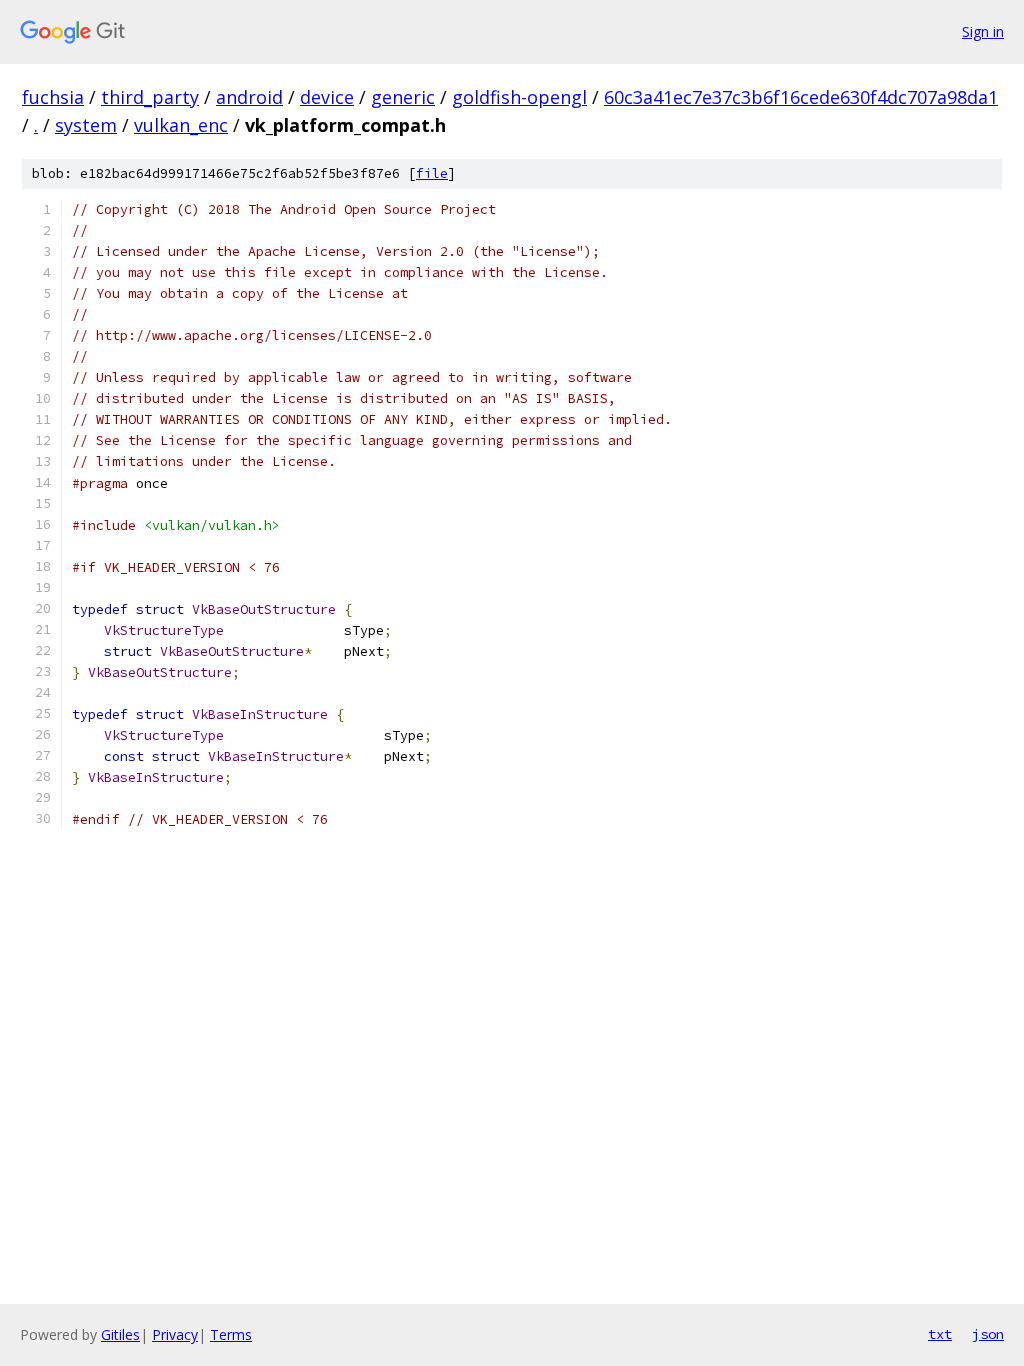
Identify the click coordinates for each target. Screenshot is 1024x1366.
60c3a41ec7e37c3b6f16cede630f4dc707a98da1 (801, 97)
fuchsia (53, 97)
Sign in (983, 31)
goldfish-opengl (519, 97)
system (86, 125)
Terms (231, 1334)
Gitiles (120, 1334)
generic (403, 97)
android (249, 97)
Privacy (175, 1334)
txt (940, 1334)
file (432, 173)
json (988, 1334)
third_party (150, 97)
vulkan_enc (181, 125)
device (327, 97)
